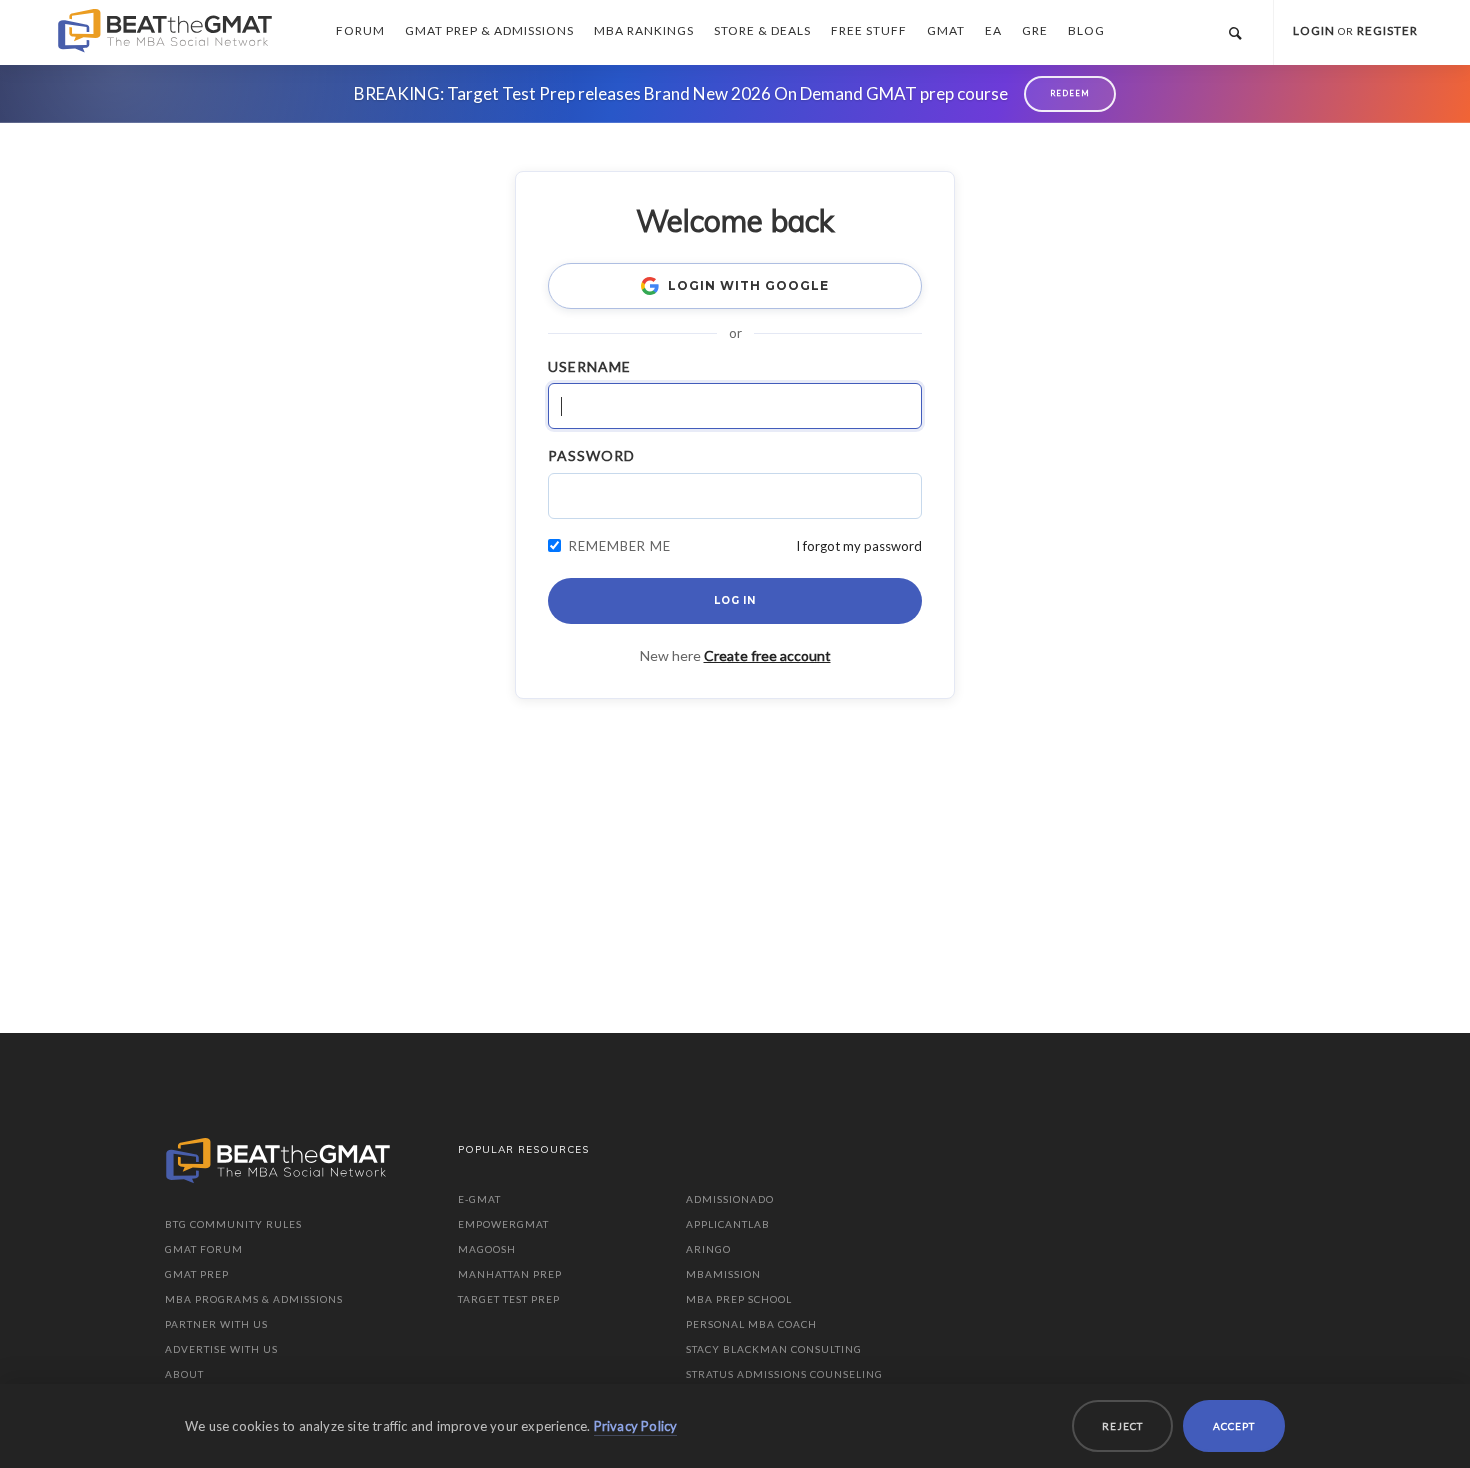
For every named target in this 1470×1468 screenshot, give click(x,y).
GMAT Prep (197, 1274)
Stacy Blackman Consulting (774, 1349)
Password (591, 455)
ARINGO (708, 1249)
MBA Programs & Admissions (254, 1299)
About (184, 1374)
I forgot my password (859, 546)
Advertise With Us (221, 1349)
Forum (360, 30)
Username (589, 366)
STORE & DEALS (762, 30)
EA (993, 30)
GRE (1035, 30)
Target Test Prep (509, 1299)
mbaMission (723, 1274)
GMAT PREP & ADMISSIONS (489, 30)
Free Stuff (869, 30)
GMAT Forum (204, 1249)
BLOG (1086, 30)
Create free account (767, 655)
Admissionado (730, 1199)
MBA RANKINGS (644, 30)
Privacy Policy (636, 1426)
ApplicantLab (728, 1224)
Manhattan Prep (510, 1274)
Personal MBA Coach (751, 1324)
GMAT (946, 30)
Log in (735, 600)
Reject (1122, 1426)
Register (1387, 30)
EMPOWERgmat (503, 1224)
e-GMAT (479, 1199)
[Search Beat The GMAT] (1235, 32)
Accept (1234, 1426)
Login (1314, 30)
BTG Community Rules (233, 1224)
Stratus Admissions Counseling (784, 1374)
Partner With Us (216, 1324)
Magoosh (487, 1249)
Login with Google (748, 285)
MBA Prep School (739, 1299)
